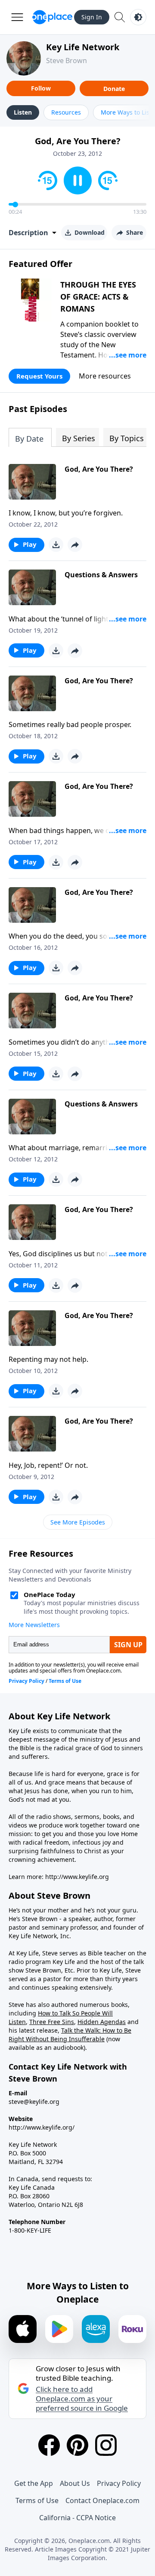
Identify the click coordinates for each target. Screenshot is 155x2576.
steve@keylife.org (34, 2102)
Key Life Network (83, 47)
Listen (23, 112)
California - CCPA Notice (77, 2518)
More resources (105, 376)
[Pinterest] (77, 2445)
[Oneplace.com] (52, 17)
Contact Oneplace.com (102, 2500)
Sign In (92, 17)
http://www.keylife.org (77, 1877)
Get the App (34, 2483)
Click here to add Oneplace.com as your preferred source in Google (82, 2399)
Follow (41, 88)
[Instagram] (106, 2445)
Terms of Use (37, 2500)
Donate (114, 89)
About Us (75, 2483)
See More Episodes (78, 1522)
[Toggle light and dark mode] (138, 17)
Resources (66, 112)
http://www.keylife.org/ (42, 2127)
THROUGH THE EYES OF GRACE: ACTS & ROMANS (98, 297)
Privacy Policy (119, 2483)
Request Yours (39, 376)
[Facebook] (49, 2445)
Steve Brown (67, 61)
